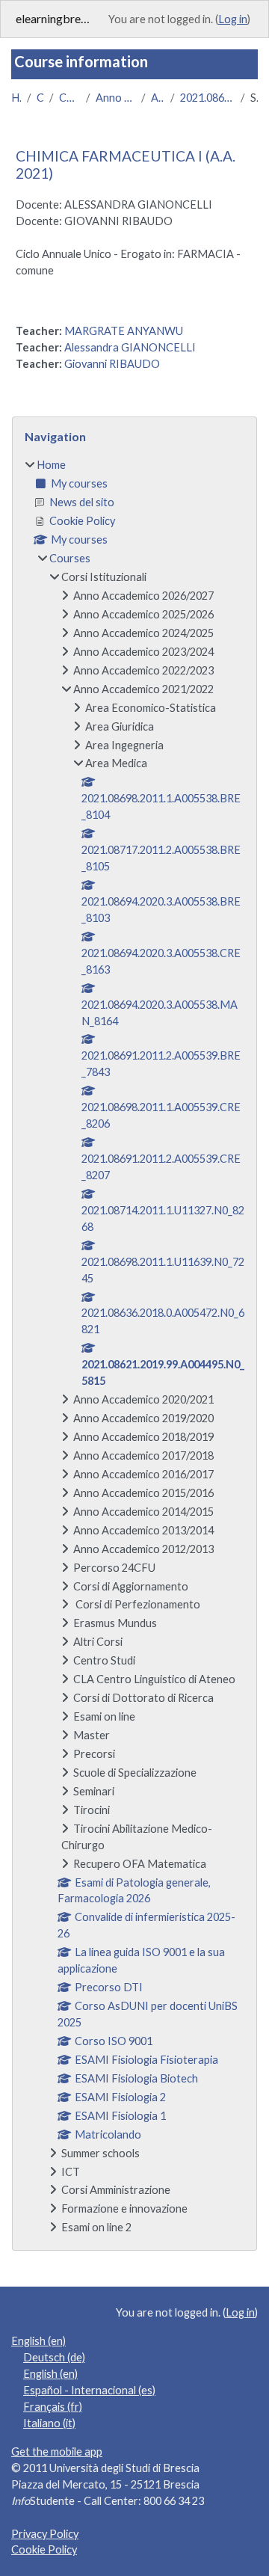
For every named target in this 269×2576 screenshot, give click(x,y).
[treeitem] (134, 1346)
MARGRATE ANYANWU (124, 331)
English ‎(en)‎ (38, 2341)
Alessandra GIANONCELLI (130, 347)
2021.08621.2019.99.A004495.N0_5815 (207, 98)
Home (16, 98)
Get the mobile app (57, 2451)
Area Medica (158, 98)
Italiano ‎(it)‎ (49, 2423)
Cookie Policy (44, 2549)
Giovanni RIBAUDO (112, 364)
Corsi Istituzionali (69, 98)
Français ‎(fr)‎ (53, 2407)
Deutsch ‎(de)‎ (54, 2357)
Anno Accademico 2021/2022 (115, 98)
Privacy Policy (45, 2534)
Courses (40, 98)
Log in (233, 19)
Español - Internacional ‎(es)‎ (89, 2390)
